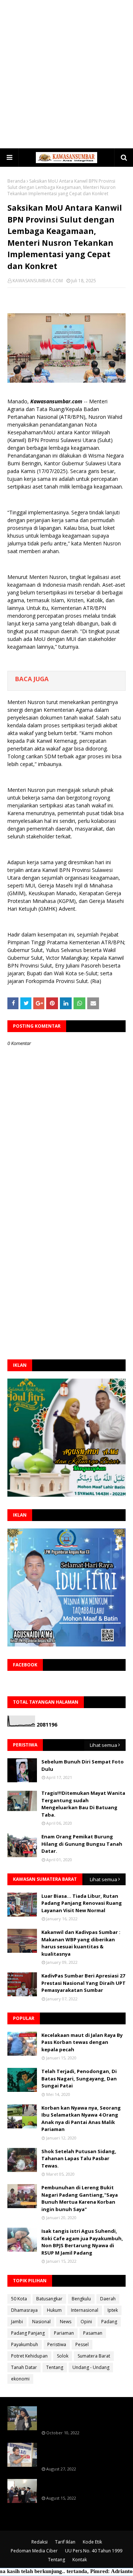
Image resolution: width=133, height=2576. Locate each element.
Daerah (108, 2299)
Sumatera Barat (94, 2356)
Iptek (113, 2310)
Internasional (85, 2310)
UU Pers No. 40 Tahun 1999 (94, 2551)
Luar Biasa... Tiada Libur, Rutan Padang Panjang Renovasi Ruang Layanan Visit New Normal (82, 1903)
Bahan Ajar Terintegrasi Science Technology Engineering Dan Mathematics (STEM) (81, 2417)
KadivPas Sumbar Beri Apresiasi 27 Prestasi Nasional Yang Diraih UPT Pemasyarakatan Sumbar (83, 1983)
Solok (63, 2356)
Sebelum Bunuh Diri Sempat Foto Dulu (83, 1765)
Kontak (80, 2560)
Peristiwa (57, 2344)
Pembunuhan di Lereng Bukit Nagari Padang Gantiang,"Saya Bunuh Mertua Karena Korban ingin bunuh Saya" (80, 2198)
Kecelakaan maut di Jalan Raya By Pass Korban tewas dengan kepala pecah (82, 2042)
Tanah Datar (24, 2367)
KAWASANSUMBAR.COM (38, 281)
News (66, 2322)
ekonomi (20, 2379)
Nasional (41, 2322)
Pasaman (93, 2333)
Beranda (16, 181)
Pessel (82, 2344)
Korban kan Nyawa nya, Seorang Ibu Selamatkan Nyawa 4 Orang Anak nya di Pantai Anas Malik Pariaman (81, 2119)
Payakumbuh (25, 2344)
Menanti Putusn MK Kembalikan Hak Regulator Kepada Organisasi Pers (83, 2453)
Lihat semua (103, 1745)
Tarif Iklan (65, 2542)
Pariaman (64, 2333)
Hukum (54, 2310)
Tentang (55, 2367)
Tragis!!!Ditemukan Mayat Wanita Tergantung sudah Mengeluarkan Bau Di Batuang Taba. (83, 1804)
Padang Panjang (28, 2333)
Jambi (17, 2322)
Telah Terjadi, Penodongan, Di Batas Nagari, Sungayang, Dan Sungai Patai (79, 2078)
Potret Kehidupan (29, 2356)
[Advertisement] (66, 74)
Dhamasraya (24, 2310)
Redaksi (40, 2542)
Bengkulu (81, 2299)
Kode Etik (92, 2542)
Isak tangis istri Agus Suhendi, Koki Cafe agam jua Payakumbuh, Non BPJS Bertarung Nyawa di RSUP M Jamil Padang (82, 2242)
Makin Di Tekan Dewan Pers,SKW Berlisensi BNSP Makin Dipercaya (82, 2486)
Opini (86, 2322)
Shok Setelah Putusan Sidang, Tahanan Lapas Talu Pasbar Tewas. (79, 2158)
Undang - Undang (91, 2367)
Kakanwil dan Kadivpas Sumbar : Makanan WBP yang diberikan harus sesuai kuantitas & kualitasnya (81, 1943)
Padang (109, 2322)
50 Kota (19, 2299)
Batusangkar (49, 2299)
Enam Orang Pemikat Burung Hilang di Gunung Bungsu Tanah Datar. (82, 1844)
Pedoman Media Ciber (34, 2551)
